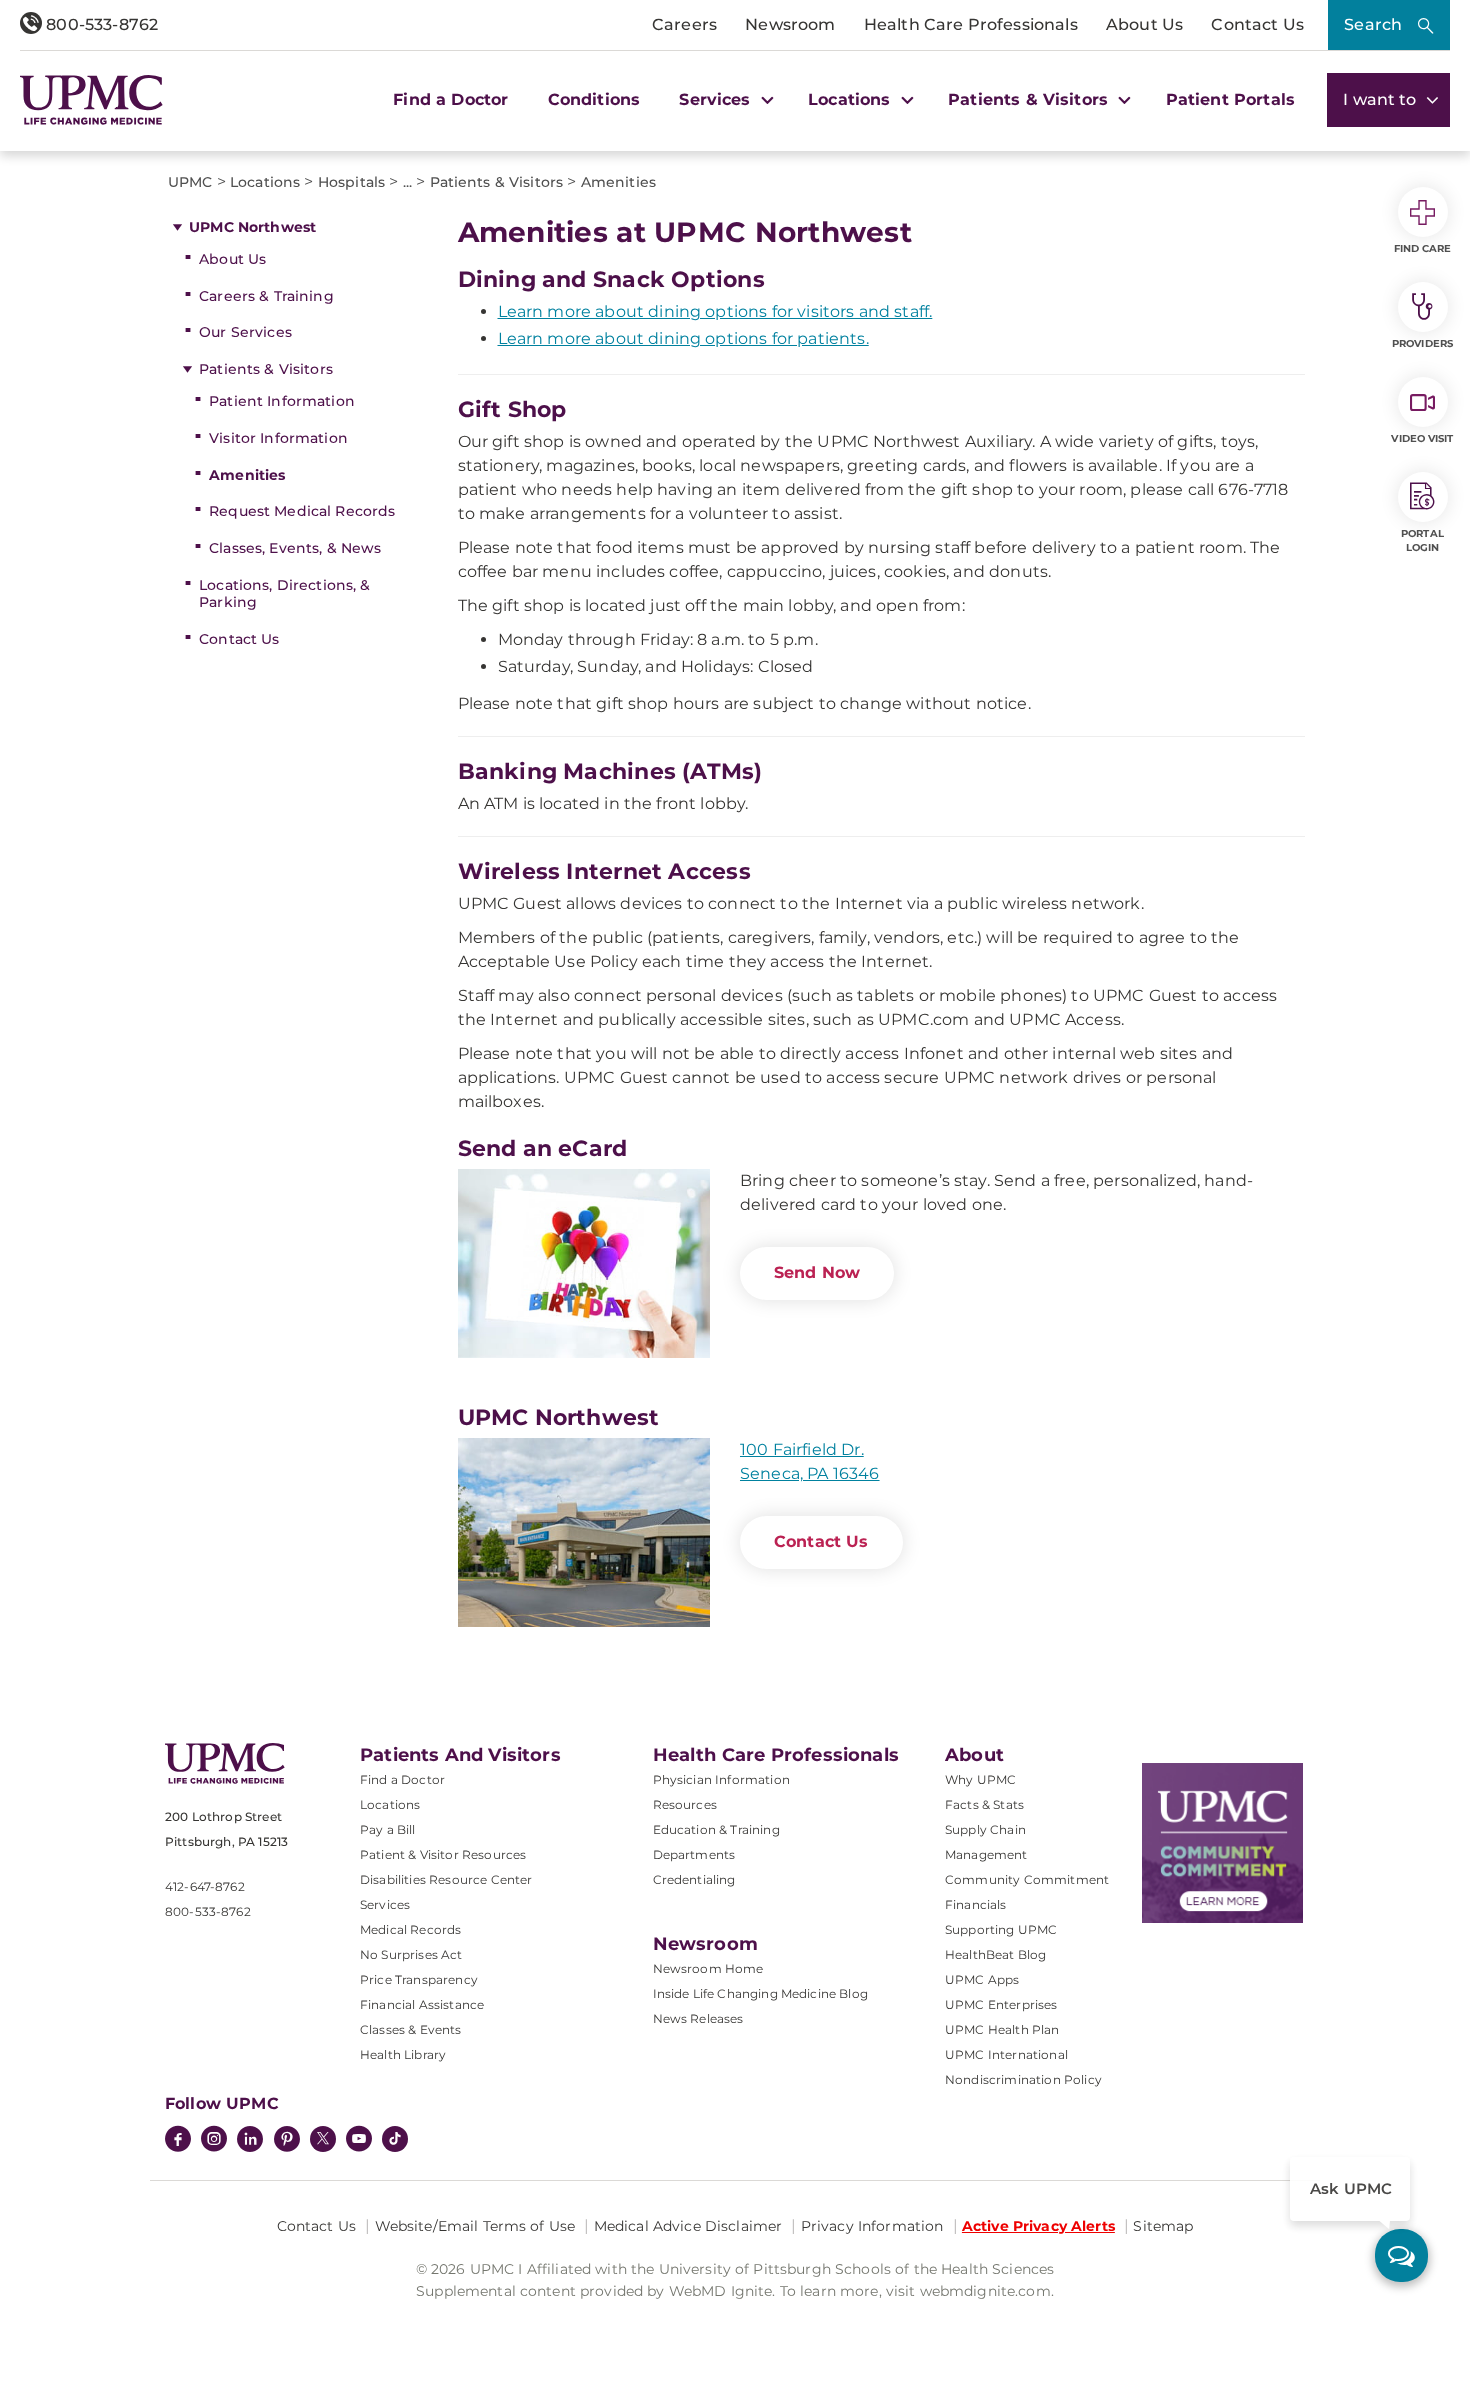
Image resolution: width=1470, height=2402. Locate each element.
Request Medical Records (302, 511)
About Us (1144, 24)
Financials (976, 1904)
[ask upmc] (1401, 2255)
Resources (685, 1804)
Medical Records (410, 1929)
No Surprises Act (411, 1954)
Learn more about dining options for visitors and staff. (715, 311)
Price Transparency (419, 1979)
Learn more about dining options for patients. (683, 338)
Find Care (1423, 248)
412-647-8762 (205, 1886)
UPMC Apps (982, 1979)
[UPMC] (91, 99)
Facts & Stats (984, 1804)
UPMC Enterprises (1001, 2004)
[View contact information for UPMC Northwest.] (584, 1532)
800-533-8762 (100, 24)
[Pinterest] (287, 2141)
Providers (1422, 343)
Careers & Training (266, 296)
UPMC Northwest (252, 227)
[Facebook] (178, 2141)
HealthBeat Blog (995, 1954)
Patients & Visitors (266, 369)
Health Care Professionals (971, 24)
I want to (1382, 99)
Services (385, 1904)
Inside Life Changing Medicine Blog (760, 1993)
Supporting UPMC (1001, 1929)
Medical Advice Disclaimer (688, 2226)
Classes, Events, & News (295, 548)
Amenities (247, 475)
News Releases (698, 2018)
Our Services (245, 332)
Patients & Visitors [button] (1030, 99)
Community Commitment (1027, 1879)
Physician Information (721, 1779)
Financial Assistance (422, 2004)
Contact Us (1257, 24)
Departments (694, 1854)
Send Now (817, 1272)
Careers (684, 24)
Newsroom (790, 24)
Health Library (403, 2054)
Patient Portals (1230, 99)
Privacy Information (872, 2226)
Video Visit (1422, 438)
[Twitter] (323, 2139)
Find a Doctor (450, 99)
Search (1373, 24)
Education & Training (716, 1829)
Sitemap (1163, 2226)
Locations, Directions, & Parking (284, 593)
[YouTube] (359, 2141)
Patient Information (282, 401)
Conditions (594, 99)
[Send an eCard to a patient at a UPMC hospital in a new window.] (584, 1263)
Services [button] (717, 99)
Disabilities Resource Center (446, 1879)
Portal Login (1422, 540)
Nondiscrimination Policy (1023, 2079)
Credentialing (694, 1879)
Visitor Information (278, 438)
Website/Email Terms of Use (475, 2226)
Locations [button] (852, 99)
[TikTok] (395, 2139)
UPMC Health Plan (1002, 2029)
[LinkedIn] (250, 2141)
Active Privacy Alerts (1038, 2226)
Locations (390, 1804)
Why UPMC (980, 1779)
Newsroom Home (708, 1968)
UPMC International (1006, 2054)
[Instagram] (214, 2141)
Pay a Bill (388, 1829)
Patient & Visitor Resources (443, 1854)
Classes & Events (411, 2029)
